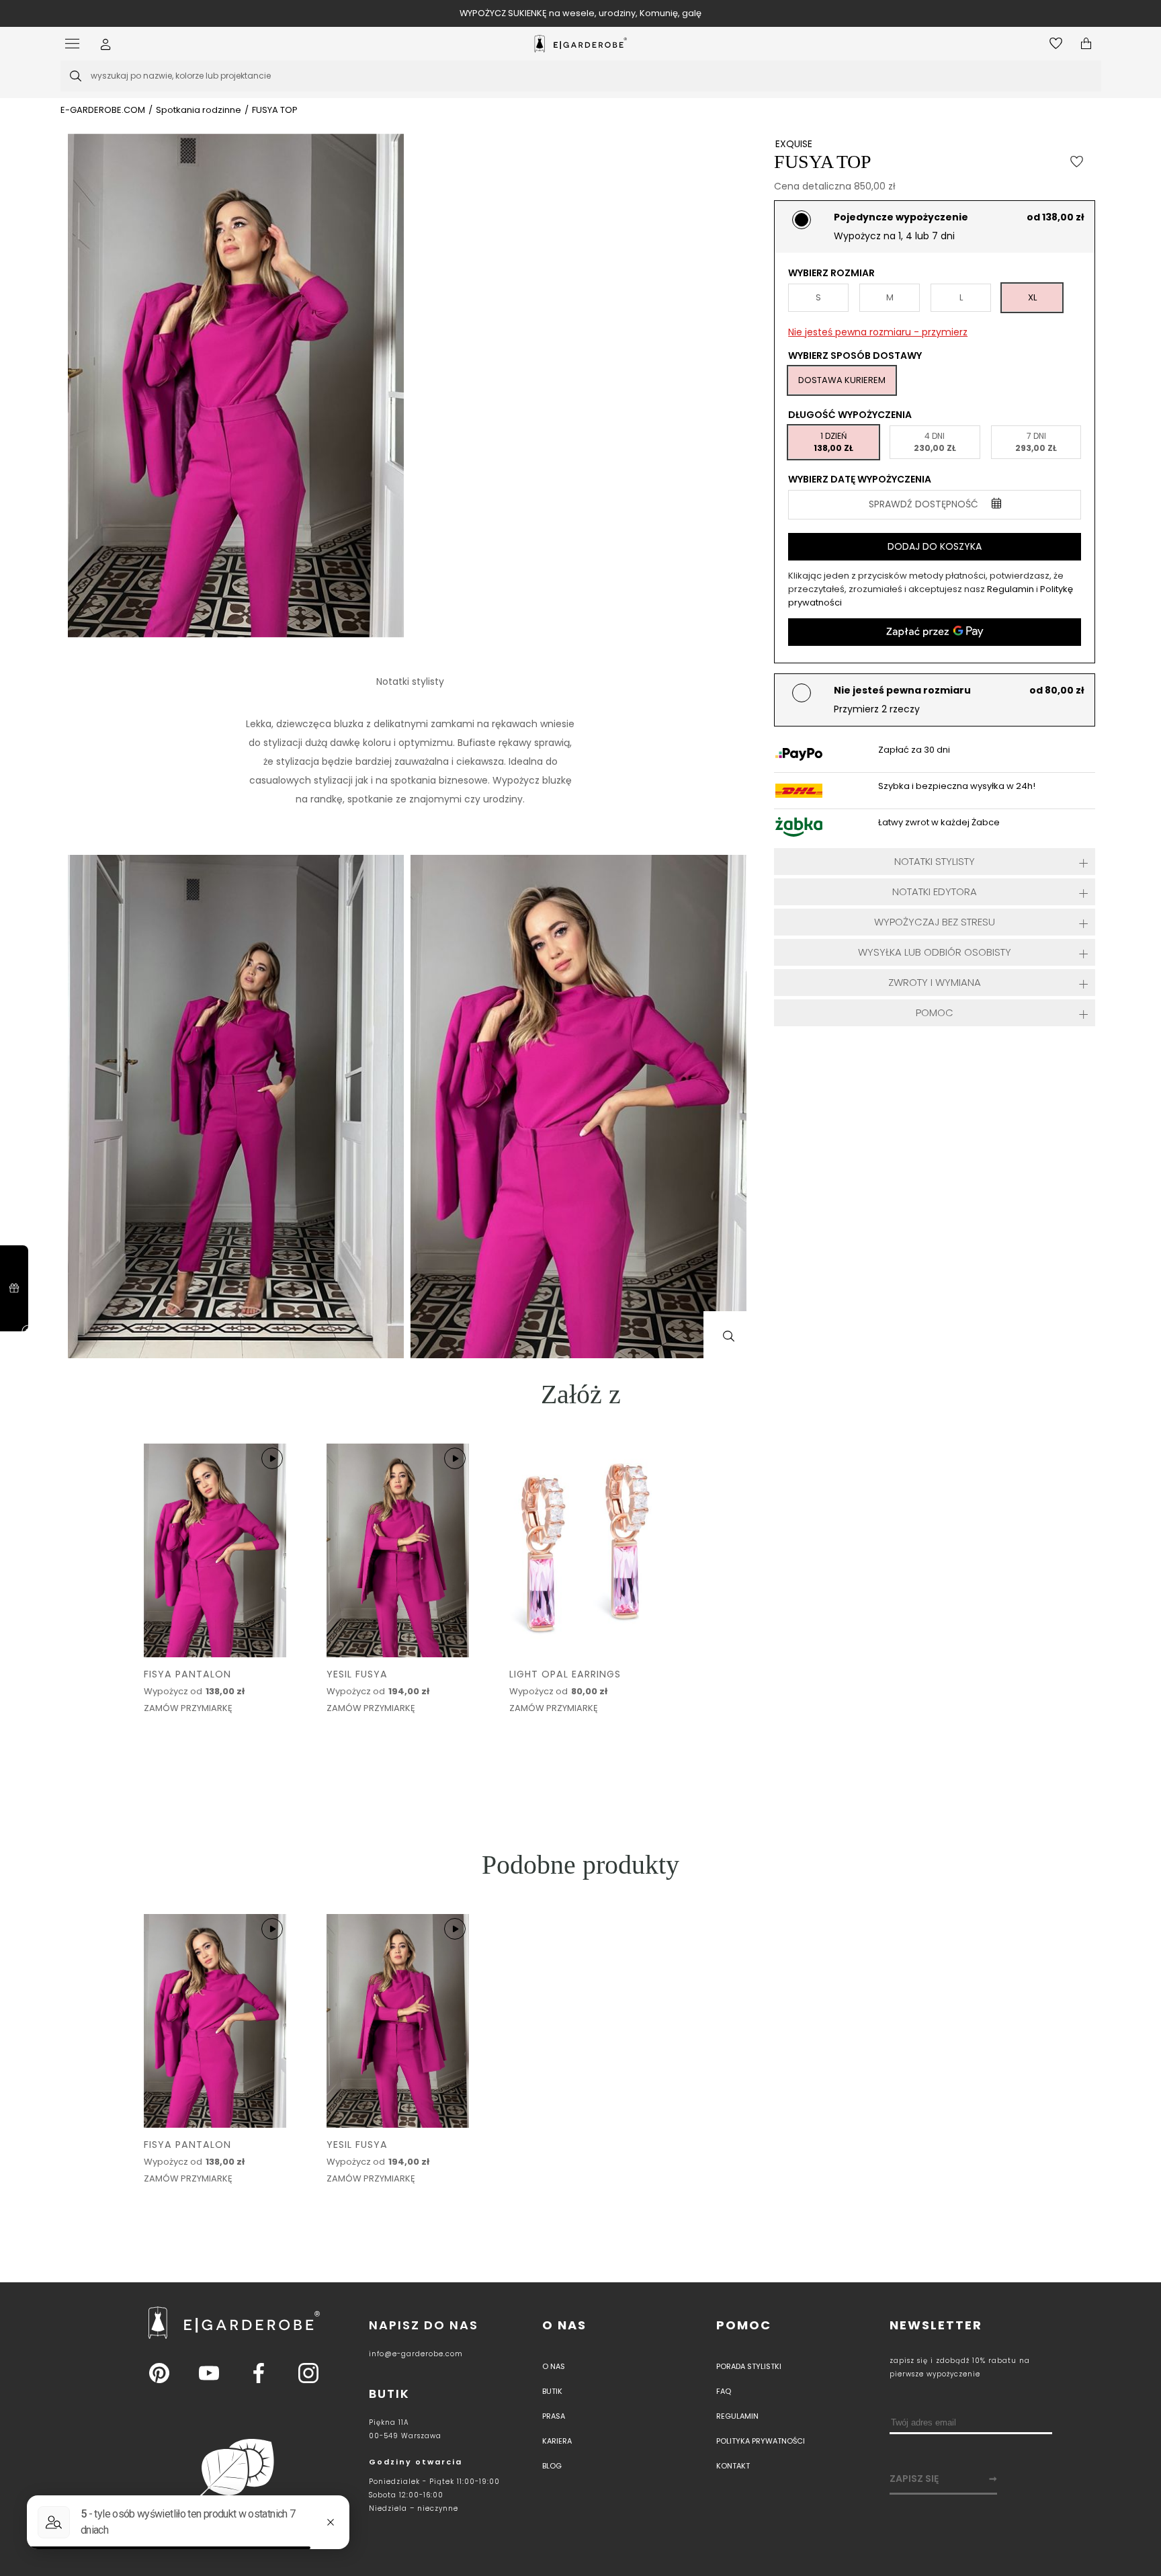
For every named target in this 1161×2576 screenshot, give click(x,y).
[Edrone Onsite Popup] (580, 1288)
